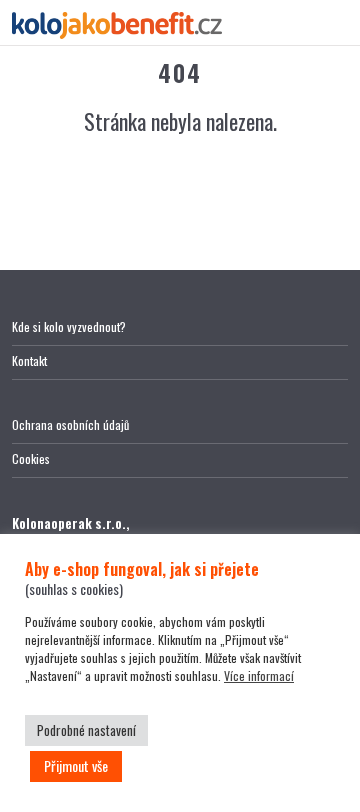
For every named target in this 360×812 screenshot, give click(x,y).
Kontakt (29, 360)
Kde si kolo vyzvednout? (69, 326)
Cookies (31, 458)
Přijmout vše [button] (76, 765)
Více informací (259, 675)
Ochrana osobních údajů (70, 424)
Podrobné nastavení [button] (86, 730)
